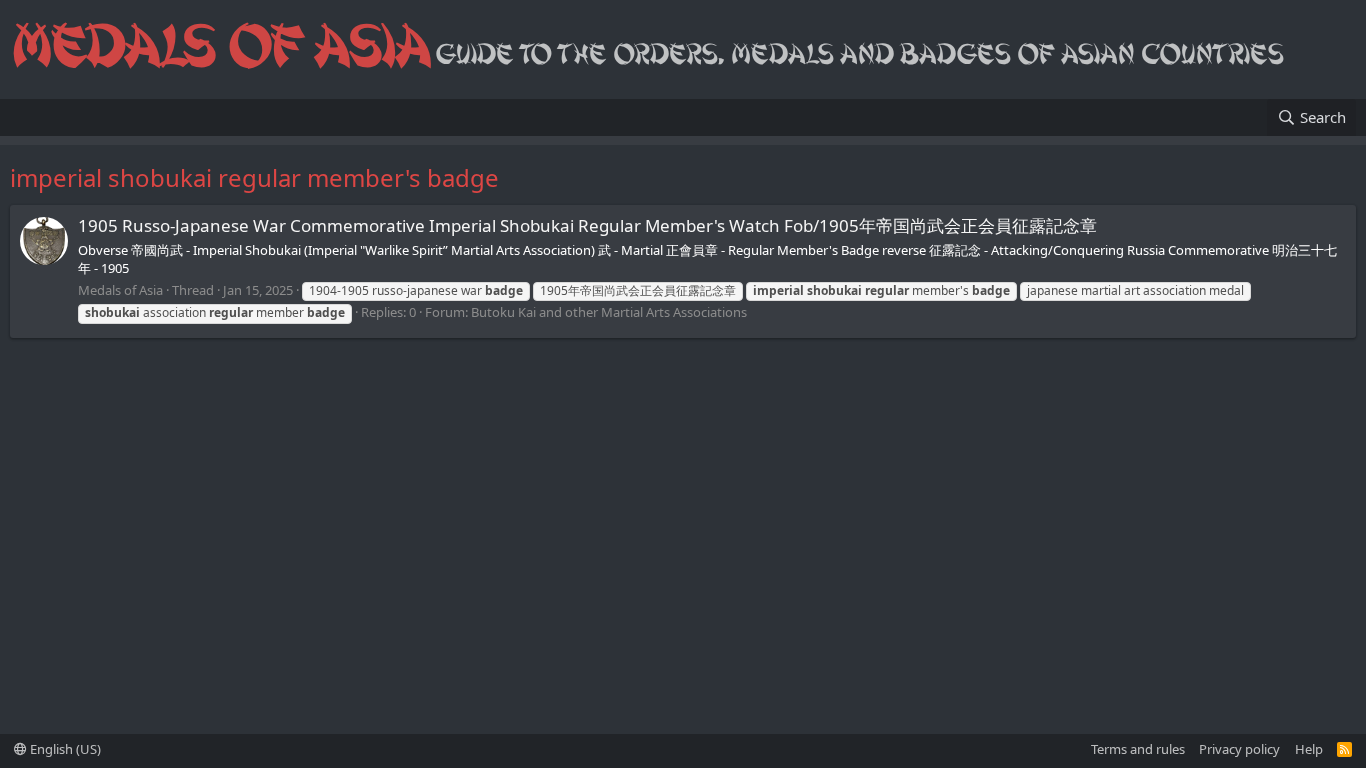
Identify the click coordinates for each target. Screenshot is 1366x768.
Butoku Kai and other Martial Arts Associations (609, 312)
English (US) (64, 749)
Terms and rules (1138, 749)
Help (1309, 749)
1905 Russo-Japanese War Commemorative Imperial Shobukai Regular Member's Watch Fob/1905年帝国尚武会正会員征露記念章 (587, 225)
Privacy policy (1239, 749)
